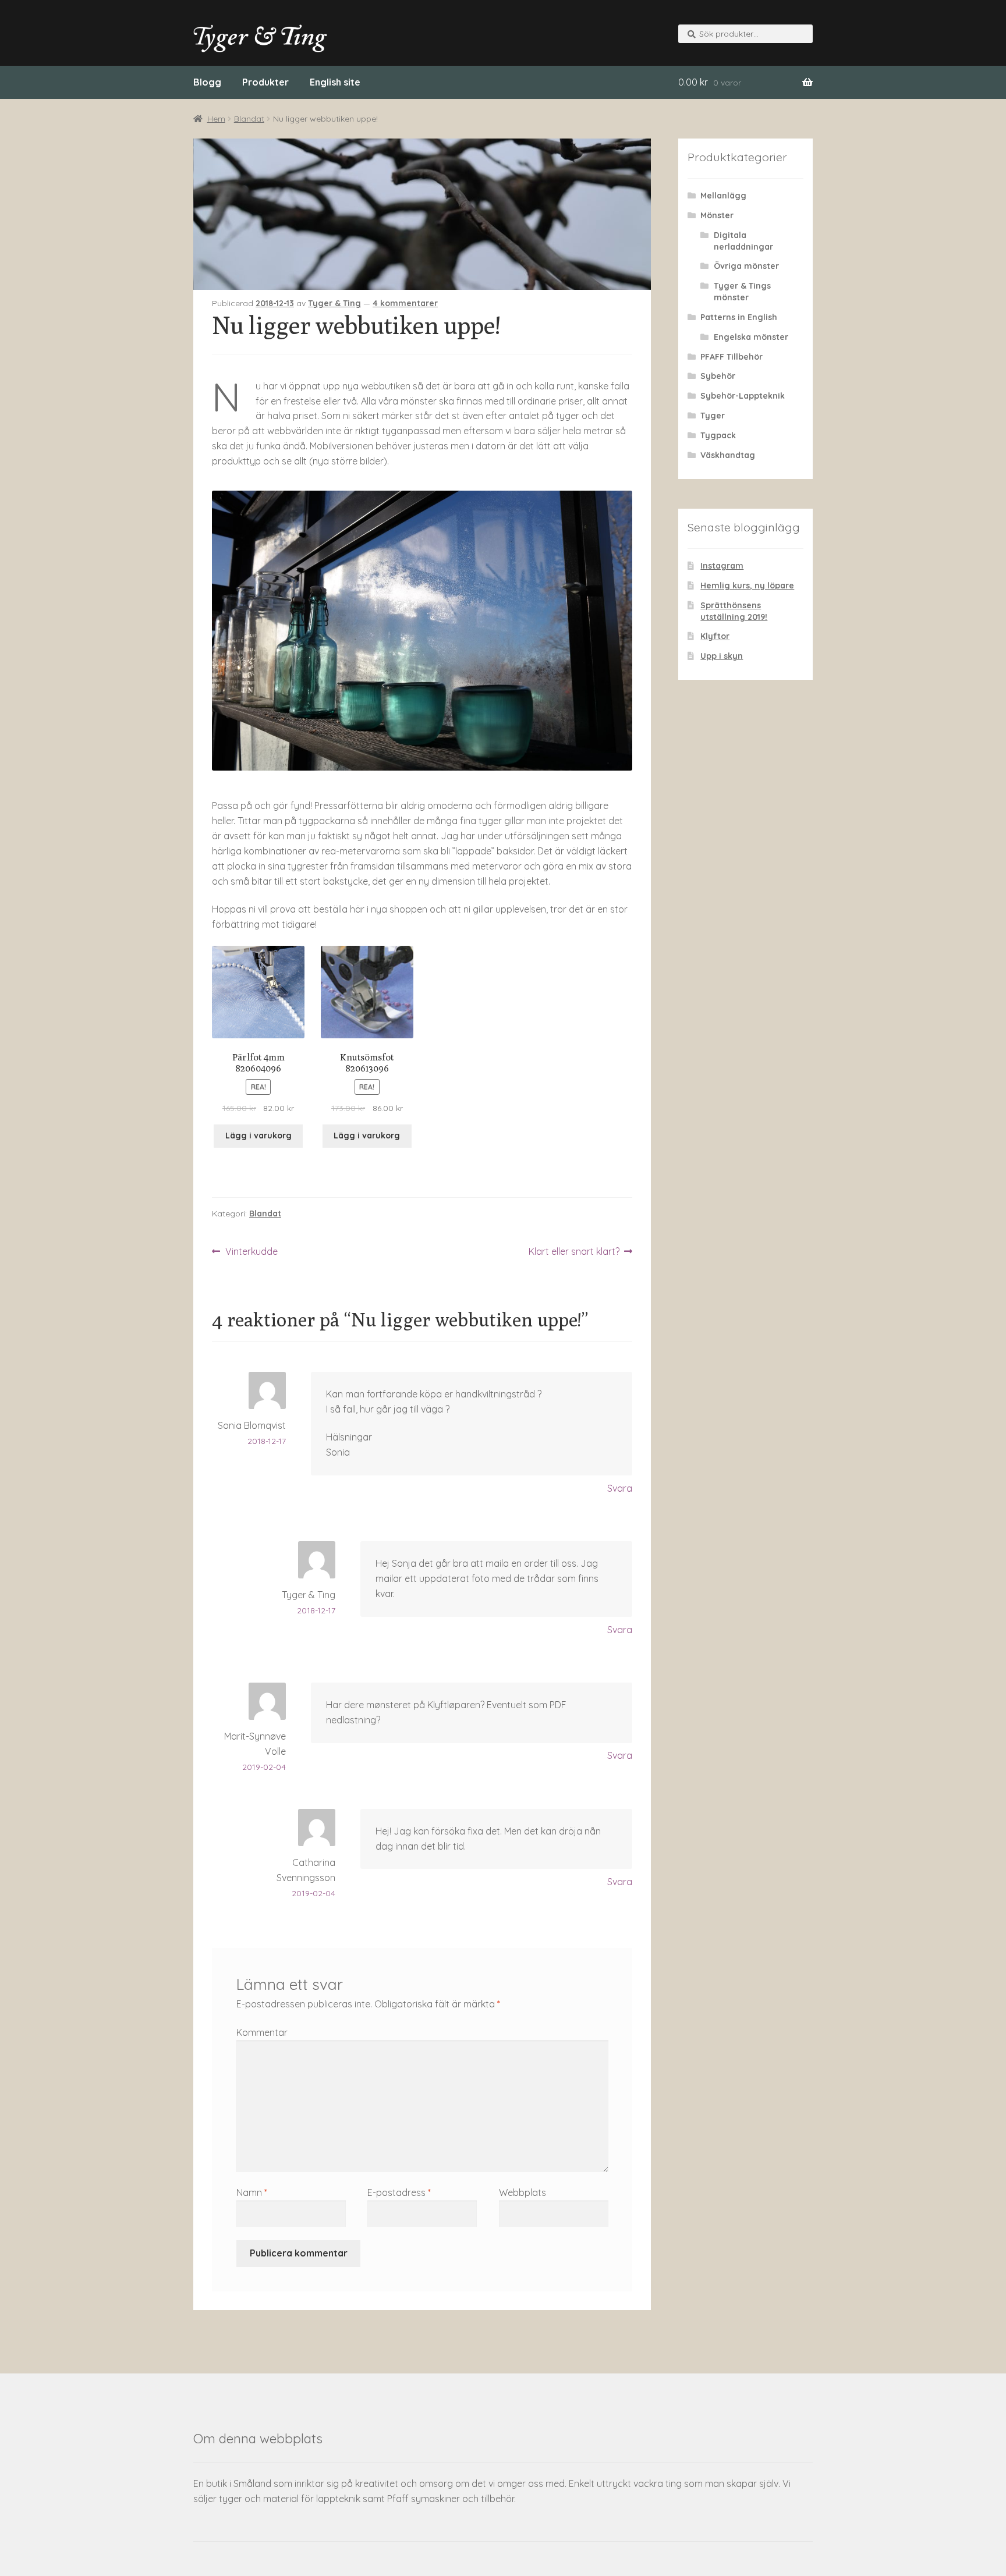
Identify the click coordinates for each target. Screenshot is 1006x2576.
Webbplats (523, 2192)
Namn (252, 2192)
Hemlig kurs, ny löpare (747, 586)
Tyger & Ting (334, 303)
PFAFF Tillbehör (732, 357)
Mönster (717, 215)
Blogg (207, 82)
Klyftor (715, 636)
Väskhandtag (728, 455)
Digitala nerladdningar (743, 241)
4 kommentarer (405, 303)
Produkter (265, 82)
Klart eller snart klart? (574, 1252)
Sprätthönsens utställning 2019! (734, 611)
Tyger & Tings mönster (742, 292)
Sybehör (718, 376)
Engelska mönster (751, 337)
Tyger (713, 416)
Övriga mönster (746, 266)
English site (335, 82)
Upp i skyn (722, 656)
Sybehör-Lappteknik (743, 396)
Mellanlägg (723, 196)
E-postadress (399, 2192)
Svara (620, 1488)
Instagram (722, 566)
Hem (216, 119)
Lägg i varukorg (258, 1136)
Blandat (249, 119)
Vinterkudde (251, 1252)
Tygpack (718, 435)
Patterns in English (739, 317)
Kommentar (262, 2032)
